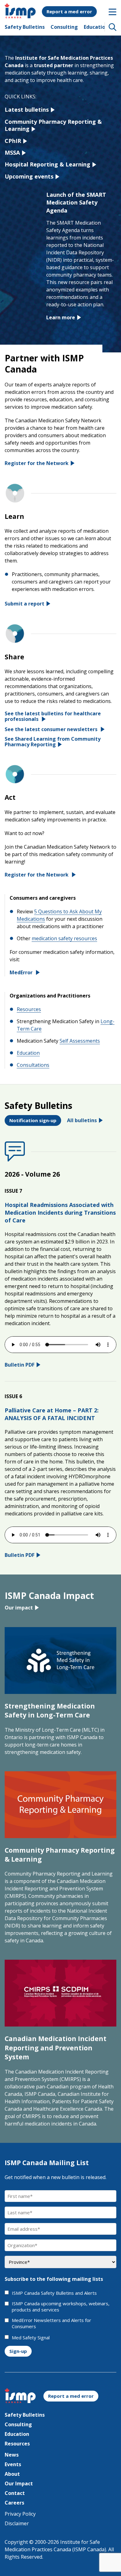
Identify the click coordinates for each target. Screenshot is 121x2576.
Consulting (64, 27)
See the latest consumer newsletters (52, 729)
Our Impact (19, 2483)
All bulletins (82, 1120)
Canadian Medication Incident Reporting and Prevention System (56, 2048)
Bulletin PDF (20, 1365)
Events (13, 2464)
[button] (113, 27)
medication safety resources (64, 938)
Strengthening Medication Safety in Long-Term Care (50, 1710)
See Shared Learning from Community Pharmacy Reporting (53, 742)
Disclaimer (17, 2523)
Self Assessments (80, 1041)
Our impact (19, 1608)
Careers (14, 2503)
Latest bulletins (27, 110)
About (12, 2474)
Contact (15, 2493)
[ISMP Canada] (20, 14)
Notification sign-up (33, 1120)
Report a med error (69, 11)
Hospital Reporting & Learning (47, 164)
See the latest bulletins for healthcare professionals (53, 716)
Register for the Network (37, 463)
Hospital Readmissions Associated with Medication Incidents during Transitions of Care (60, 1213)
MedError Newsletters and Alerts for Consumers (52, 2323)
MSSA (12, 153)
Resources (29, 1009)
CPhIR (13, 141)
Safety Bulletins (25, 27)
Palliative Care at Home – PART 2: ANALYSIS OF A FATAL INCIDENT (52, 1414)
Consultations (33, 1065)
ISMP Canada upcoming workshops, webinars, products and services (61, 2307)
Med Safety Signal (31, 2338)
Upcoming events (29, 176)
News (12, 2455)
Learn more (61, 317)
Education (96, 27)
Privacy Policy (20, 2514)
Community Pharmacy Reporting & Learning (53, 125)
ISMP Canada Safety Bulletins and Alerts (54, 2293)
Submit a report (25, 604)
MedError (22, 972)
